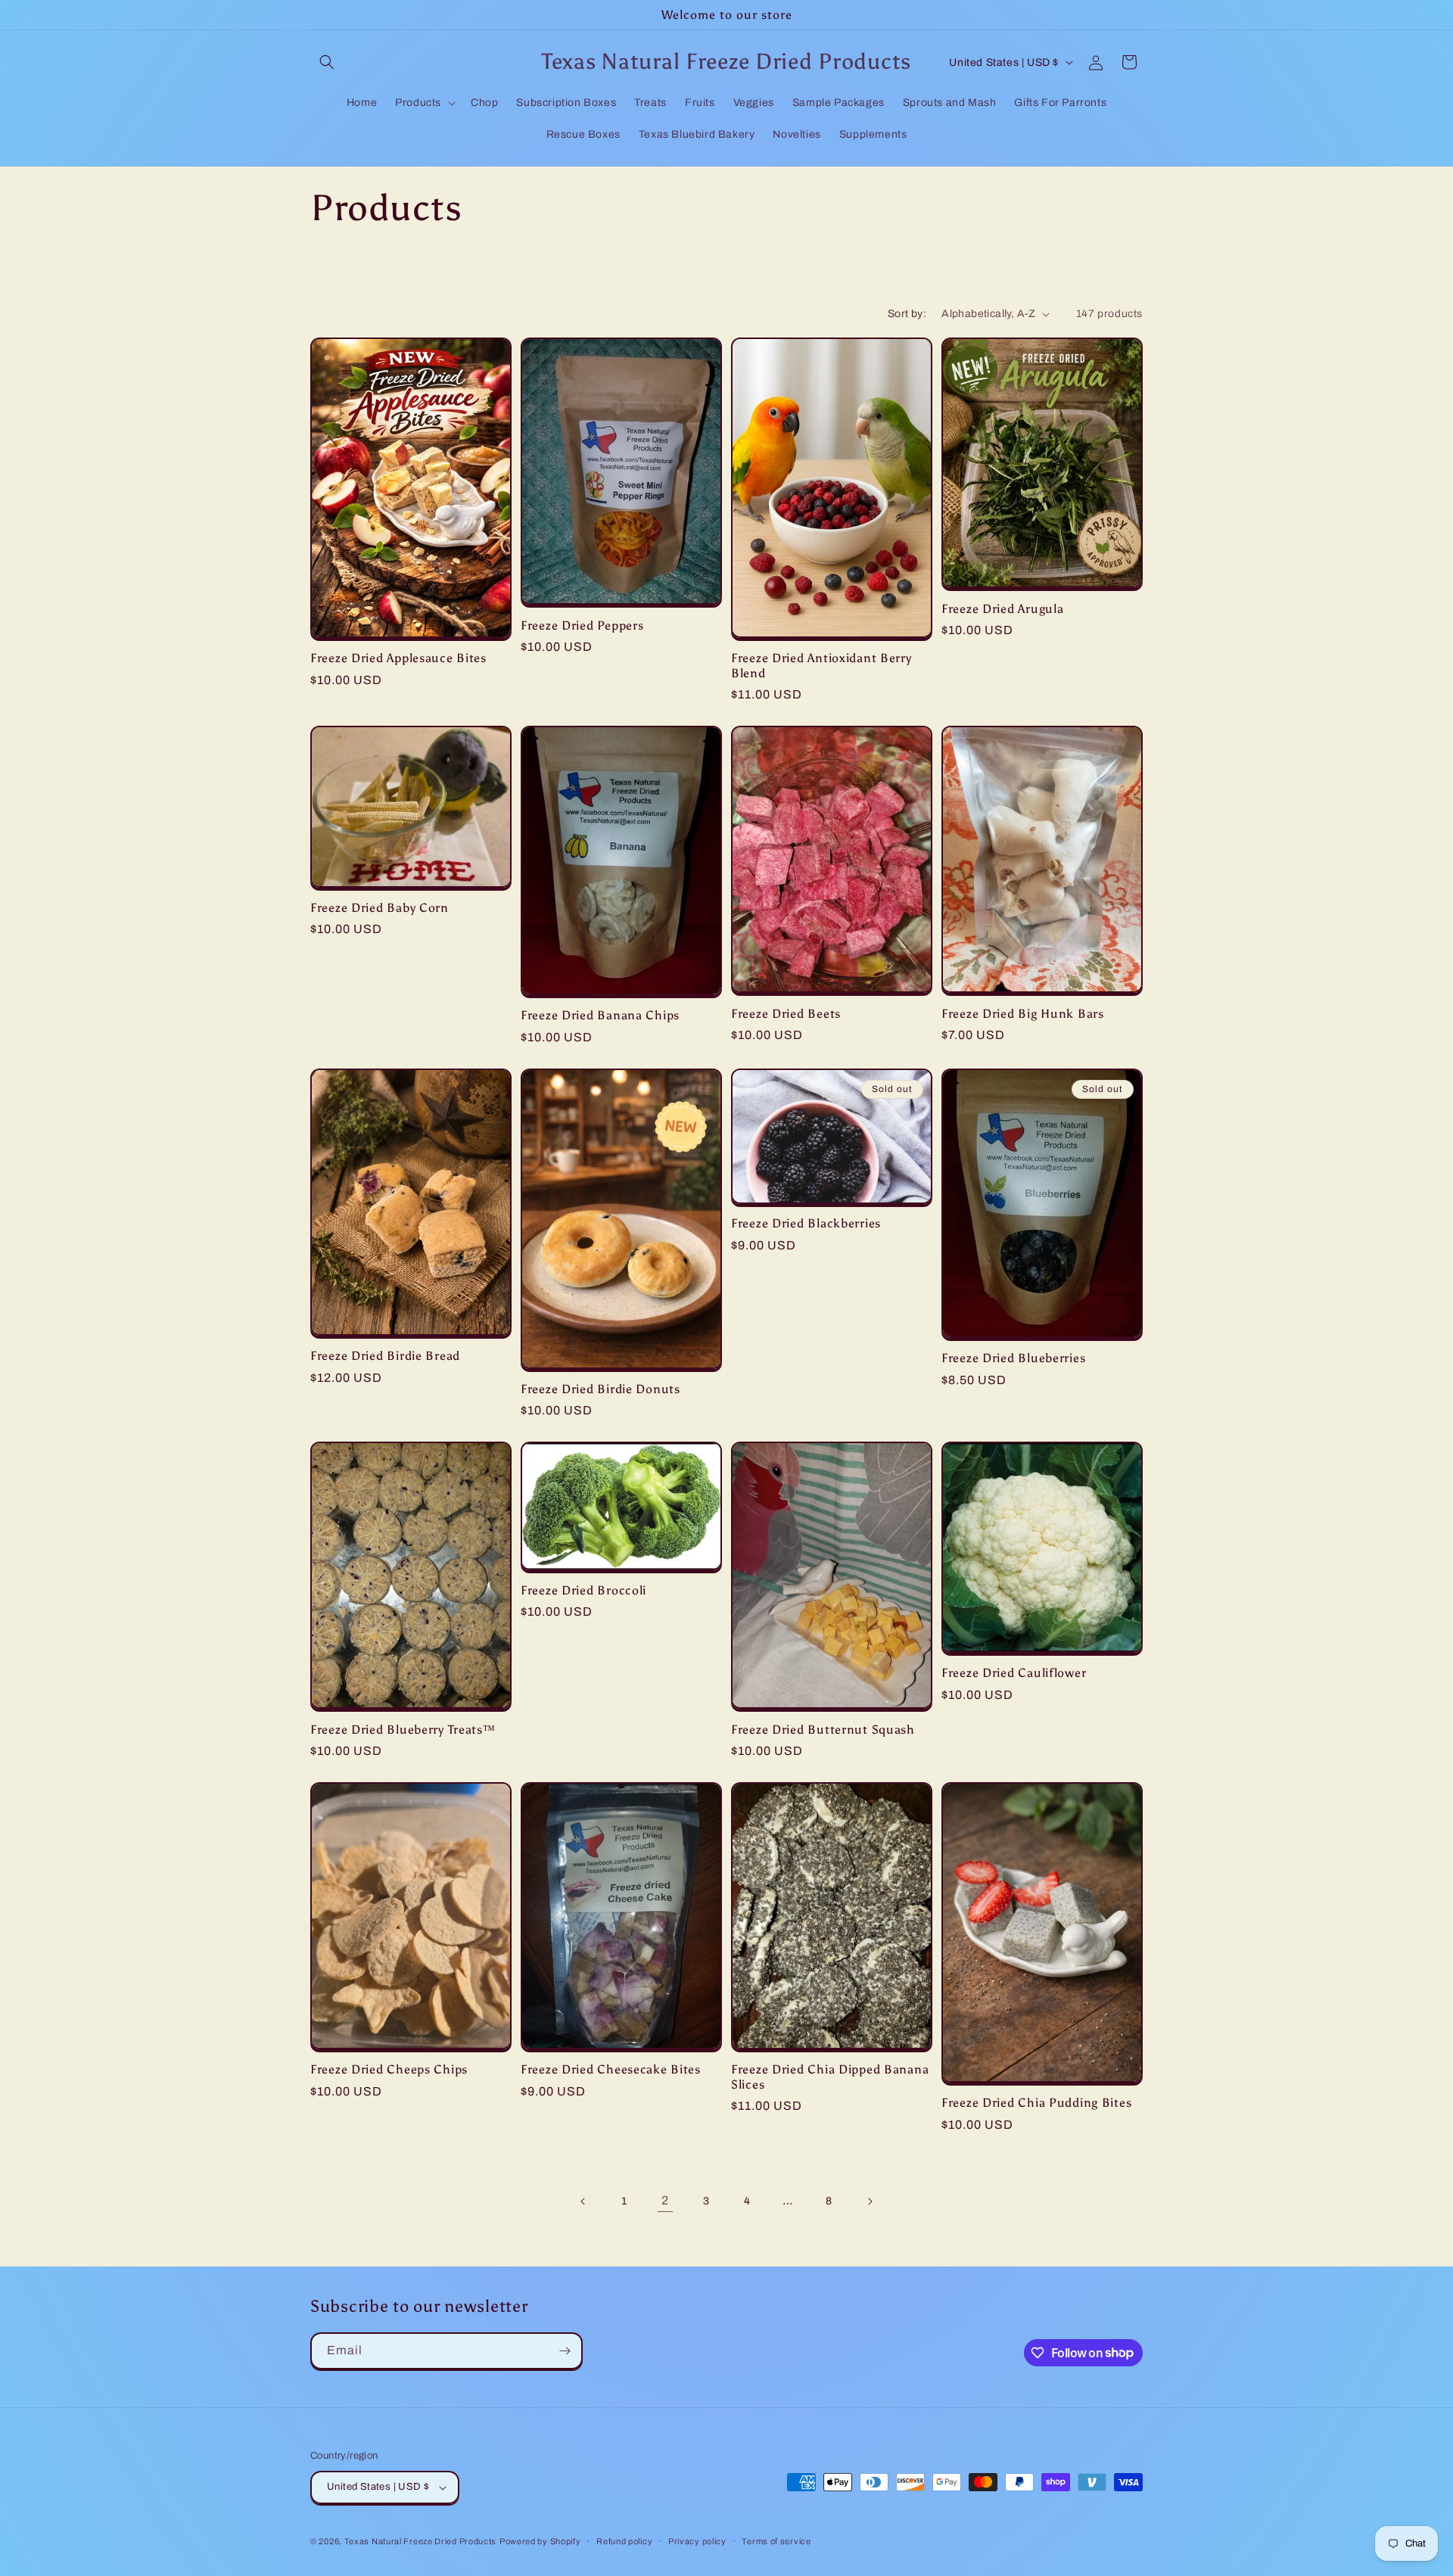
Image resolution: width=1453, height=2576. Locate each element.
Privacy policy (697, 2541)
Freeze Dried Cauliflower (1014, 1673)
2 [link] (665, 2200)
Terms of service (776, 2541)
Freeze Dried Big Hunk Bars (1023, 1014)
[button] (327, 62)
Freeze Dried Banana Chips (600, 1015)
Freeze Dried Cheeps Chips (389, 2069)
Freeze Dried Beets (786, 1014)
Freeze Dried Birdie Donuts (600, 1389)
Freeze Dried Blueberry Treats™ (403, 1730)
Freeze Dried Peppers (582, 625)
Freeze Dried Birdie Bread (385, 1356)
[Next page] (870, 2201)
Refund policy (624, 2541)
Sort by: (907, 314)
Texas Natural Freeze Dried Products (421, 2541)
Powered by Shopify (540, 2541)
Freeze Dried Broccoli (583, 1590)
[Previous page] (583, 2201)
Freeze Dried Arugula (1002, 609)
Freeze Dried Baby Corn (380, 908)
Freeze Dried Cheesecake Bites (611, 2069)
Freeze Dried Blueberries (1013, 1358)
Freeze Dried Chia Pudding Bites (1036, 2103)
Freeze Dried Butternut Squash (823, 1730)
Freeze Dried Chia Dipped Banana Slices (830, 2077)
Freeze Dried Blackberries (806, 1223)
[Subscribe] (565, 2351)
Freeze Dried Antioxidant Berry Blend (821, 665)
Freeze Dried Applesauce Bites (398, 658)
